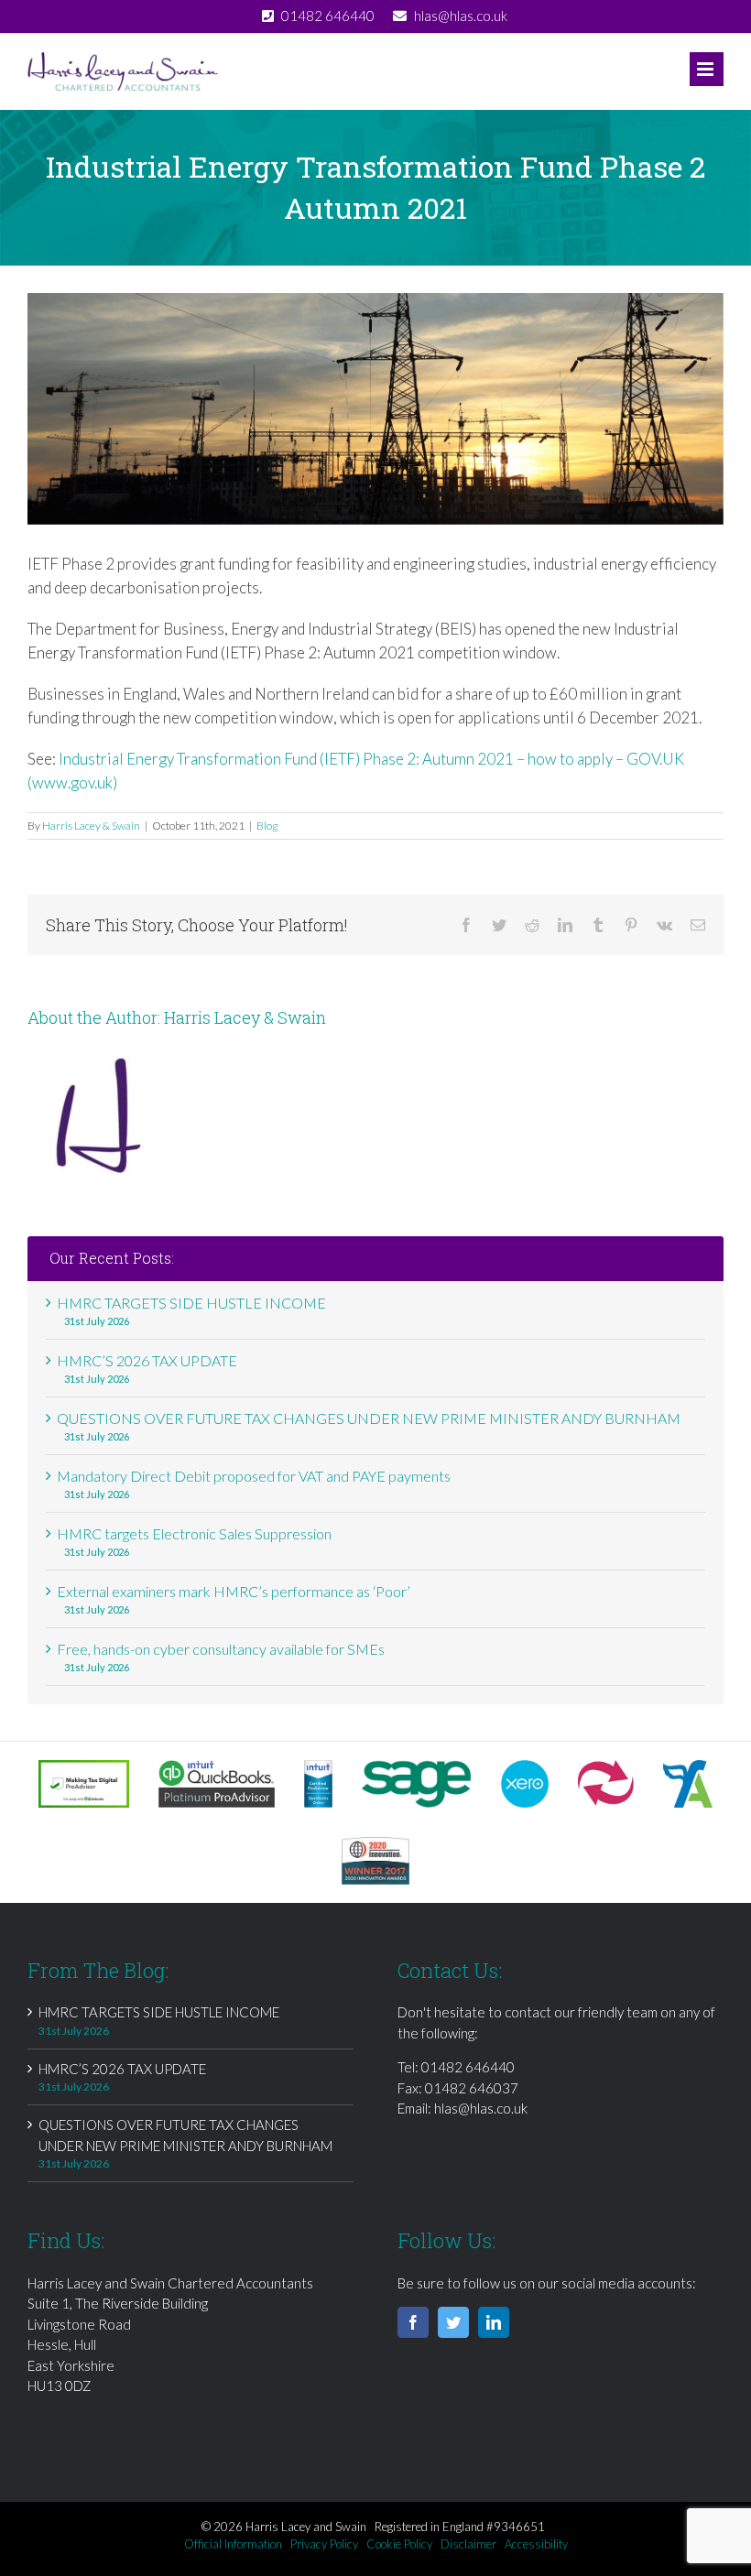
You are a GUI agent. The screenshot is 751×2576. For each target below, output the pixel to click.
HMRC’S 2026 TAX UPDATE (147, 1360)
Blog (267, 826)
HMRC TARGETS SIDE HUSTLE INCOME (191, 1303)
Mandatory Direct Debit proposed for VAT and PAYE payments (254, 1476)
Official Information (233, 2544)
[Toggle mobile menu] (707, 69)
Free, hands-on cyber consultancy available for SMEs (221, 1649)
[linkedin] (494, 2322)
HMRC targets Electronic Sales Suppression (194, 1533)
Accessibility (536, 2544)
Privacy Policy (324, 2544)
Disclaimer (468, 2544)
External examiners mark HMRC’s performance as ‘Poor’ (234, 1591)
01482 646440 (468, 2067)
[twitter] (453, 2322)
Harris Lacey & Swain (91, 826)
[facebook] (413, 2322)
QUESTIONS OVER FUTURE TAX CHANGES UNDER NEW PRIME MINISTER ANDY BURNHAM (369, 1418)
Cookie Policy (399, 2544)
